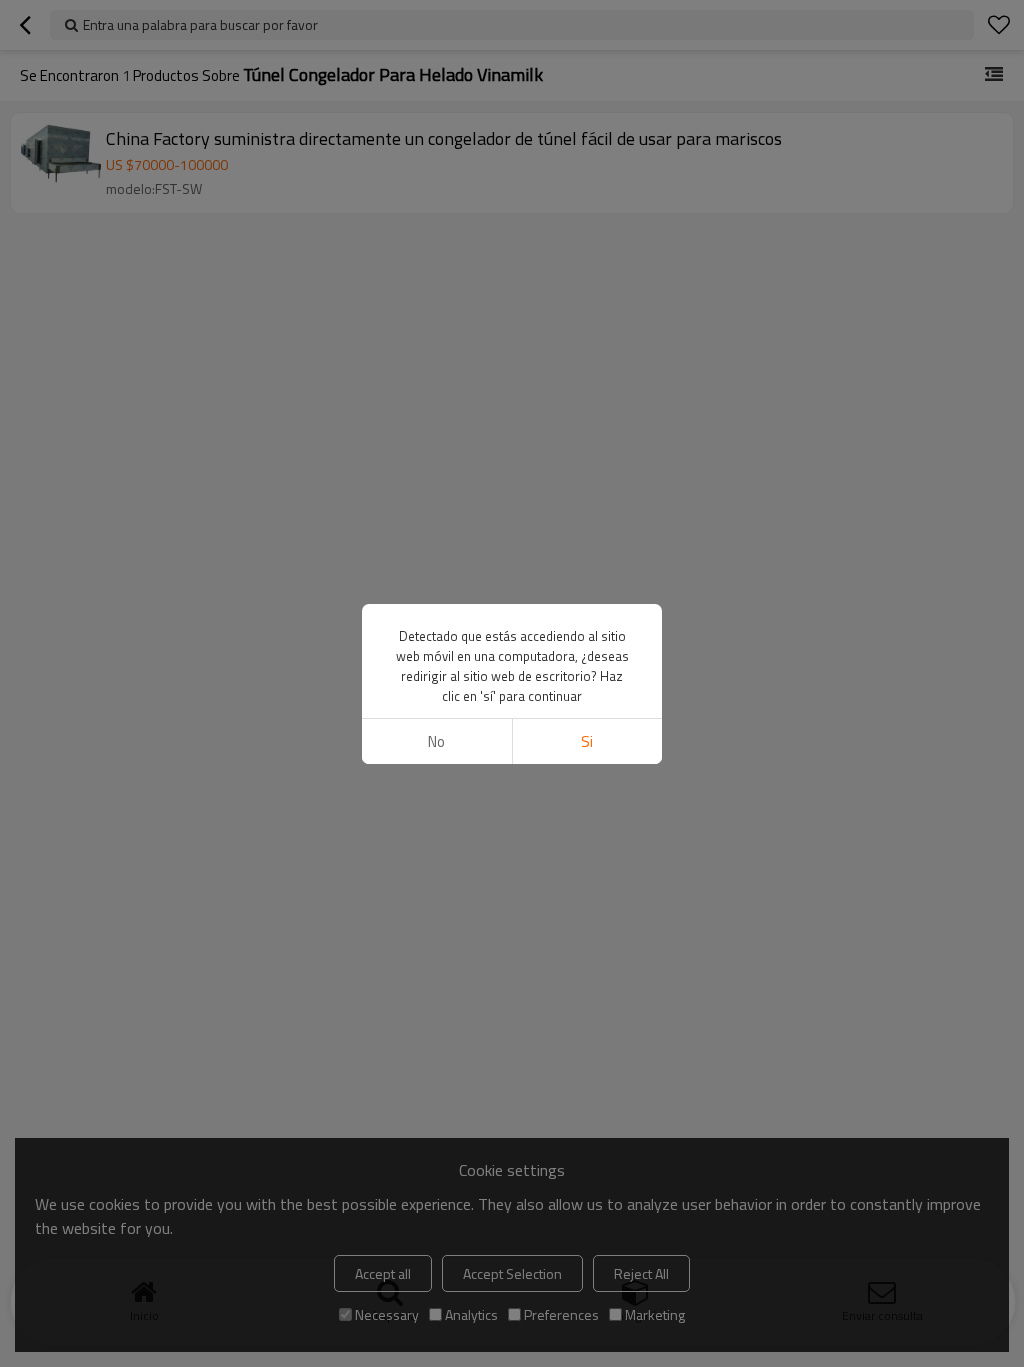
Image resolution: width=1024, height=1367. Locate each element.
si (587, 741)
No (436, 741)
